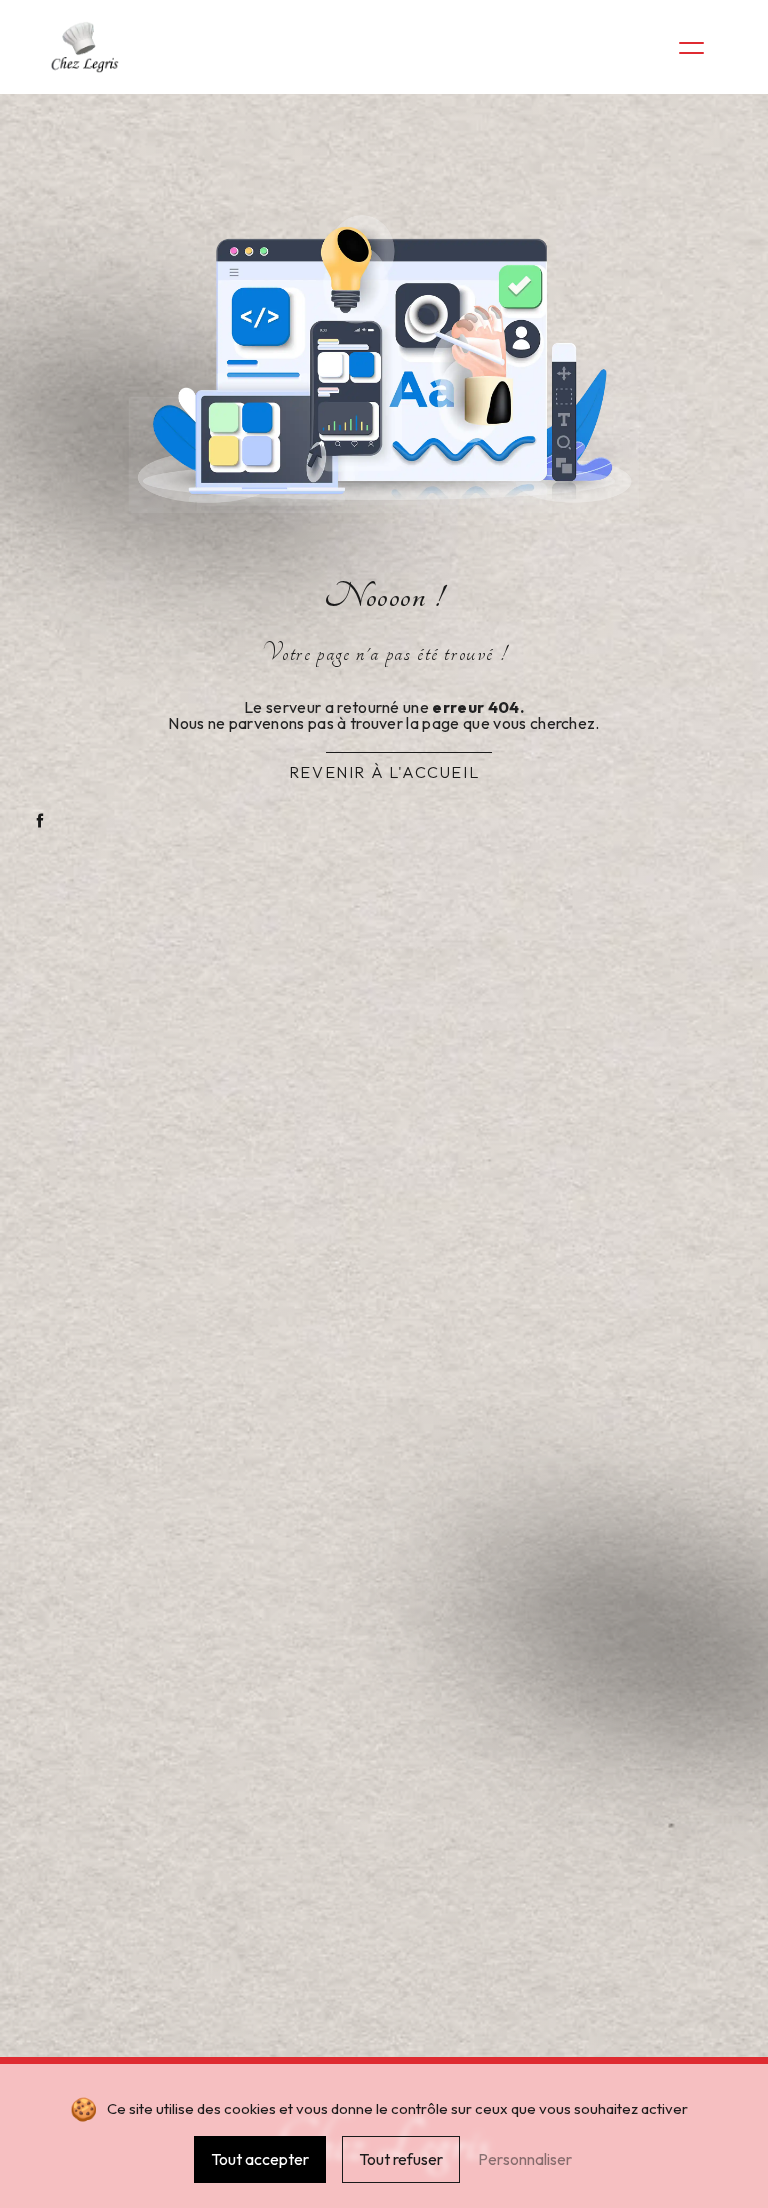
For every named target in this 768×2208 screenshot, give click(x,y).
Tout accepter (260, 2159)
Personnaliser (525, 2159)
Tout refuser (401, 2159)
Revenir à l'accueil (384, 772)
